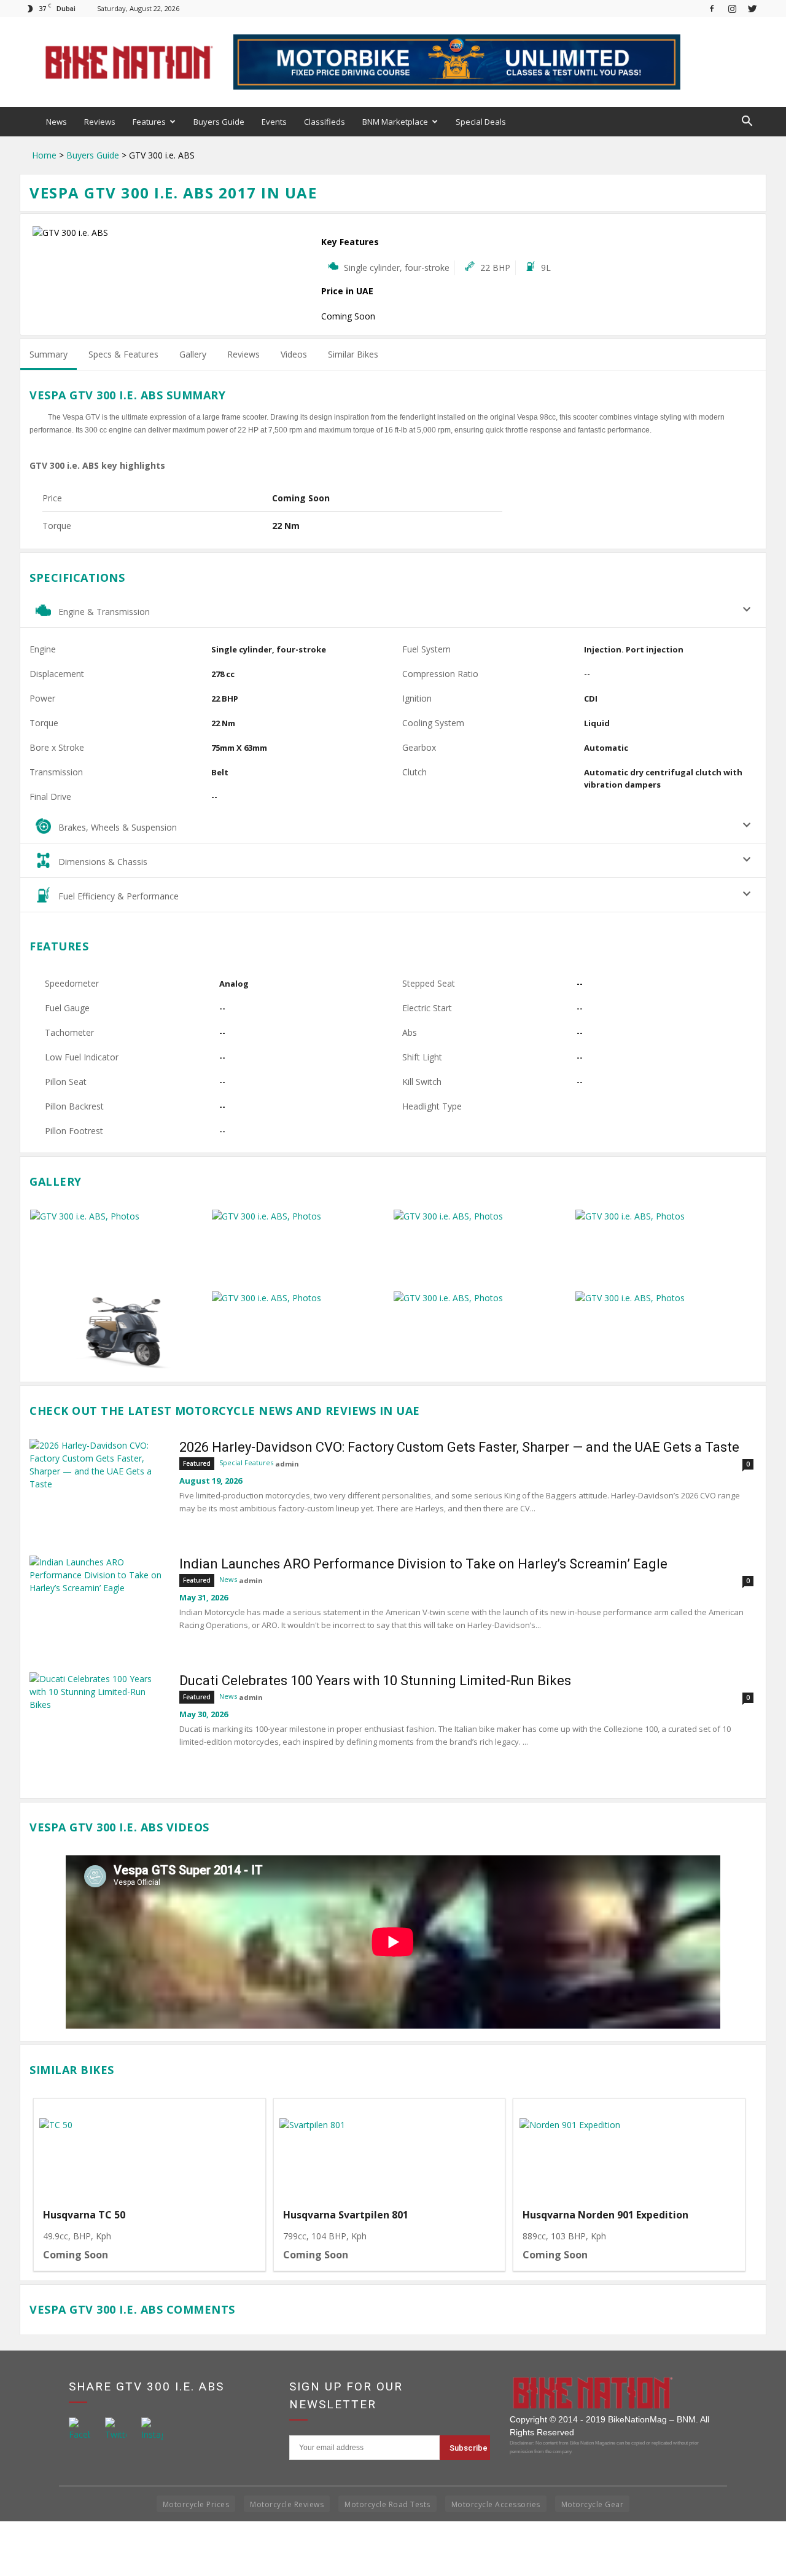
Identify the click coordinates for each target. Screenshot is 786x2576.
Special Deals (481, 122)
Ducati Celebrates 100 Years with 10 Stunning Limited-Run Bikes (375, 1681)
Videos (294, 354)
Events (274, 122)
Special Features (246, 1462)
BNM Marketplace (395, 122)
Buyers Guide (219, 122)
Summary (49, 354)
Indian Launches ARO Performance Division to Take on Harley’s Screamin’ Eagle (423, 1564)
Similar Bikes (353, 354)
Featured (197, 1463)
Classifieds (325, 122)
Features (149, 122)
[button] (747, 122)
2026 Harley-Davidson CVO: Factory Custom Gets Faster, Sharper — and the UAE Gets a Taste (459, 1447)
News (56, 122)
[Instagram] (732, 8)
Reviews (100, 122)
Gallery (193, 354)
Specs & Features (123, 354)
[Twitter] (752, 8)
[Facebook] (712, 8)
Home (44, 155)
